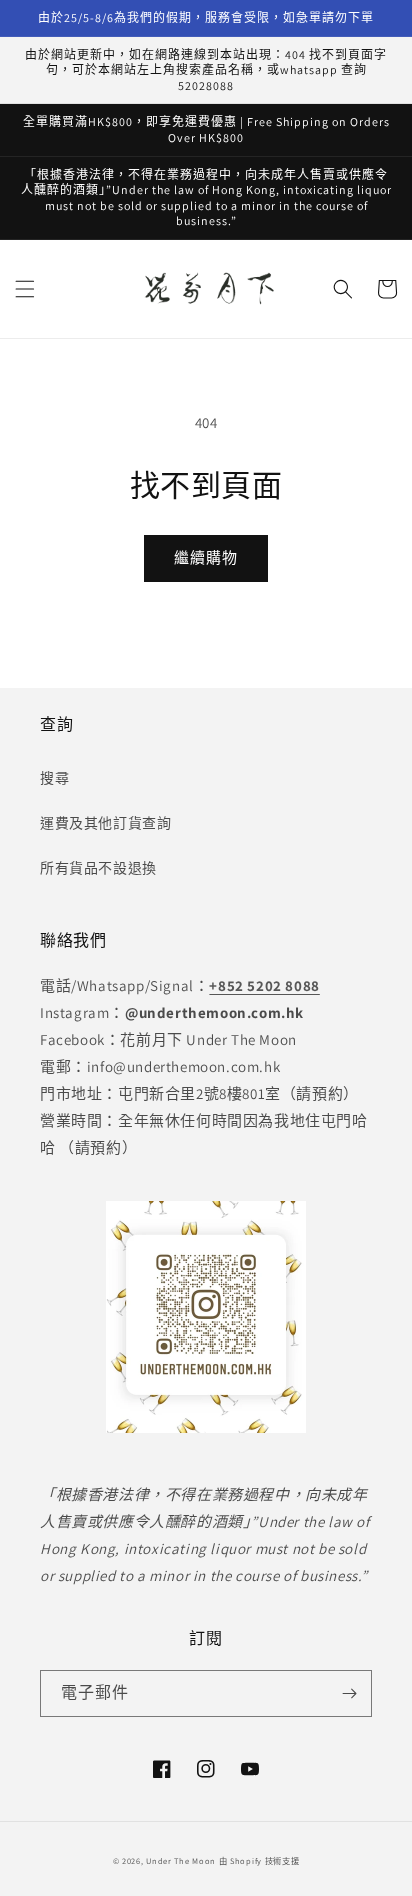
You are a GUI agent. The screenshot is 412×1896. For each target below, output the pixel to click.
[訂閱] (349, 1693)
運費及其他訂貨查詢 (105, 823)
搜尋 (54, 778)
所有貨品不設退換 (98, 868)
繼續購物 (206, 557)
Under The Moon (181, 1860)
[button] (25, 289)
